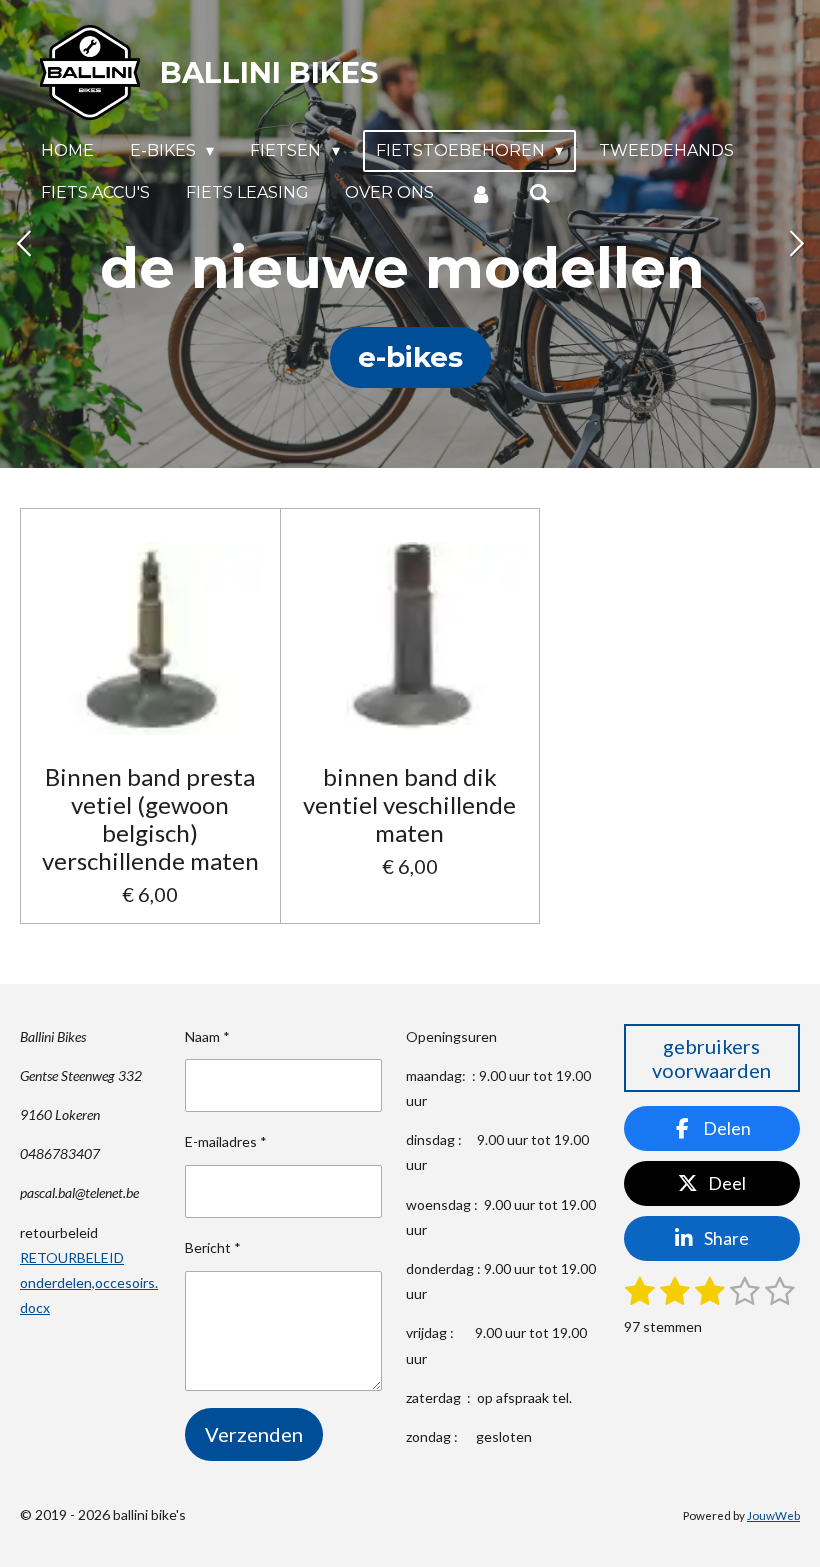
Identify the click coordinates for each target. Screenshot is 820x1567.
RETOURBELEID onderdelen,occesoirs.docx (89, 1282)
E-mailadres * (226, 1141)
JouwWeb (773, 1515)
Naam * (207, 1036)
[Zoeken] (539, 193)
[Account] (481, 193)
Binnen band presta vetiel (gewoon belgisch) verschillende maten (150, 819)
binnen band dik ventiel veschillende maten (409, 805)
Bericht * (213, 1247)
